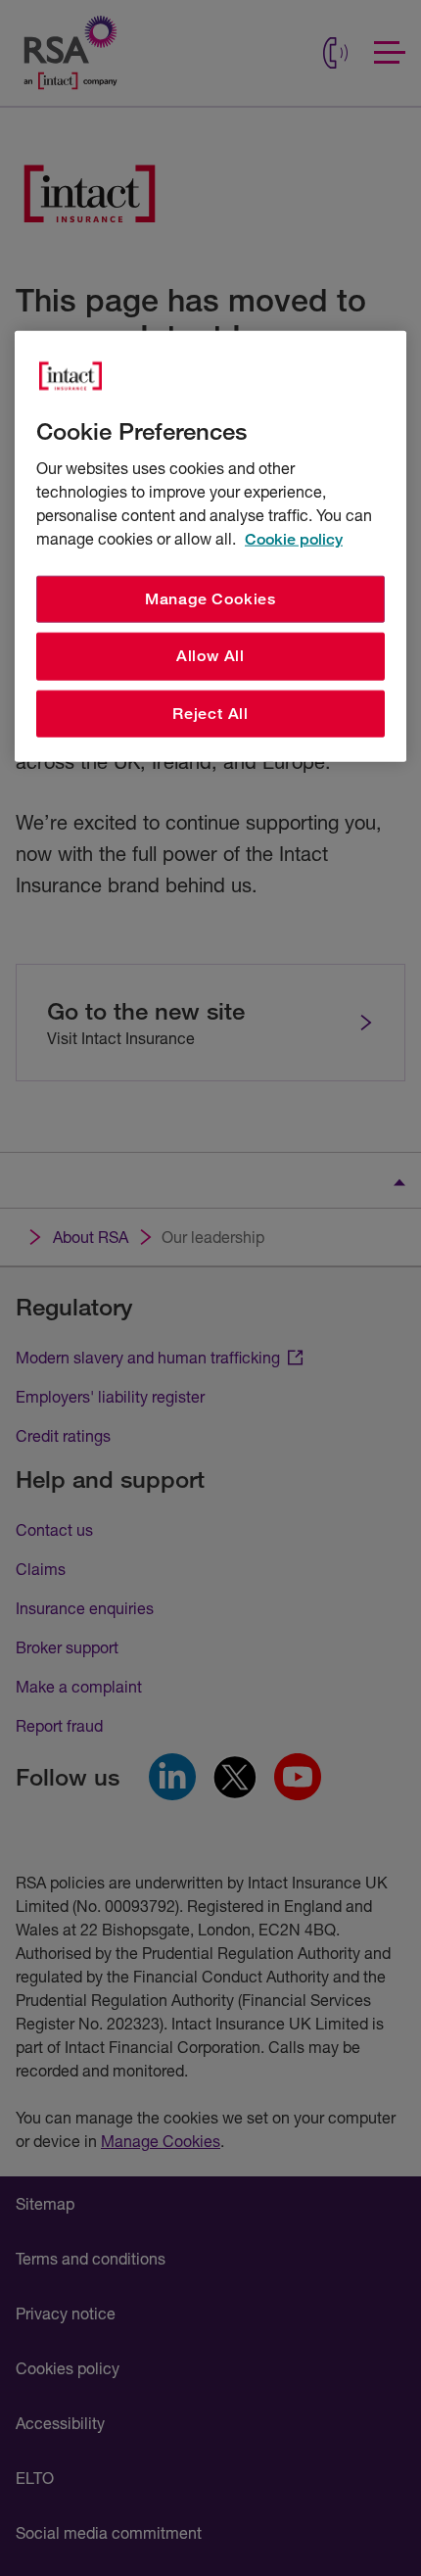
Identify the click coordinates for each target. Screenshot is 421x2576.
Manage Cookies (210, 599)
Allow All (210, 656)
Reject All (210, 714)
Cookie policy (294, 539)
